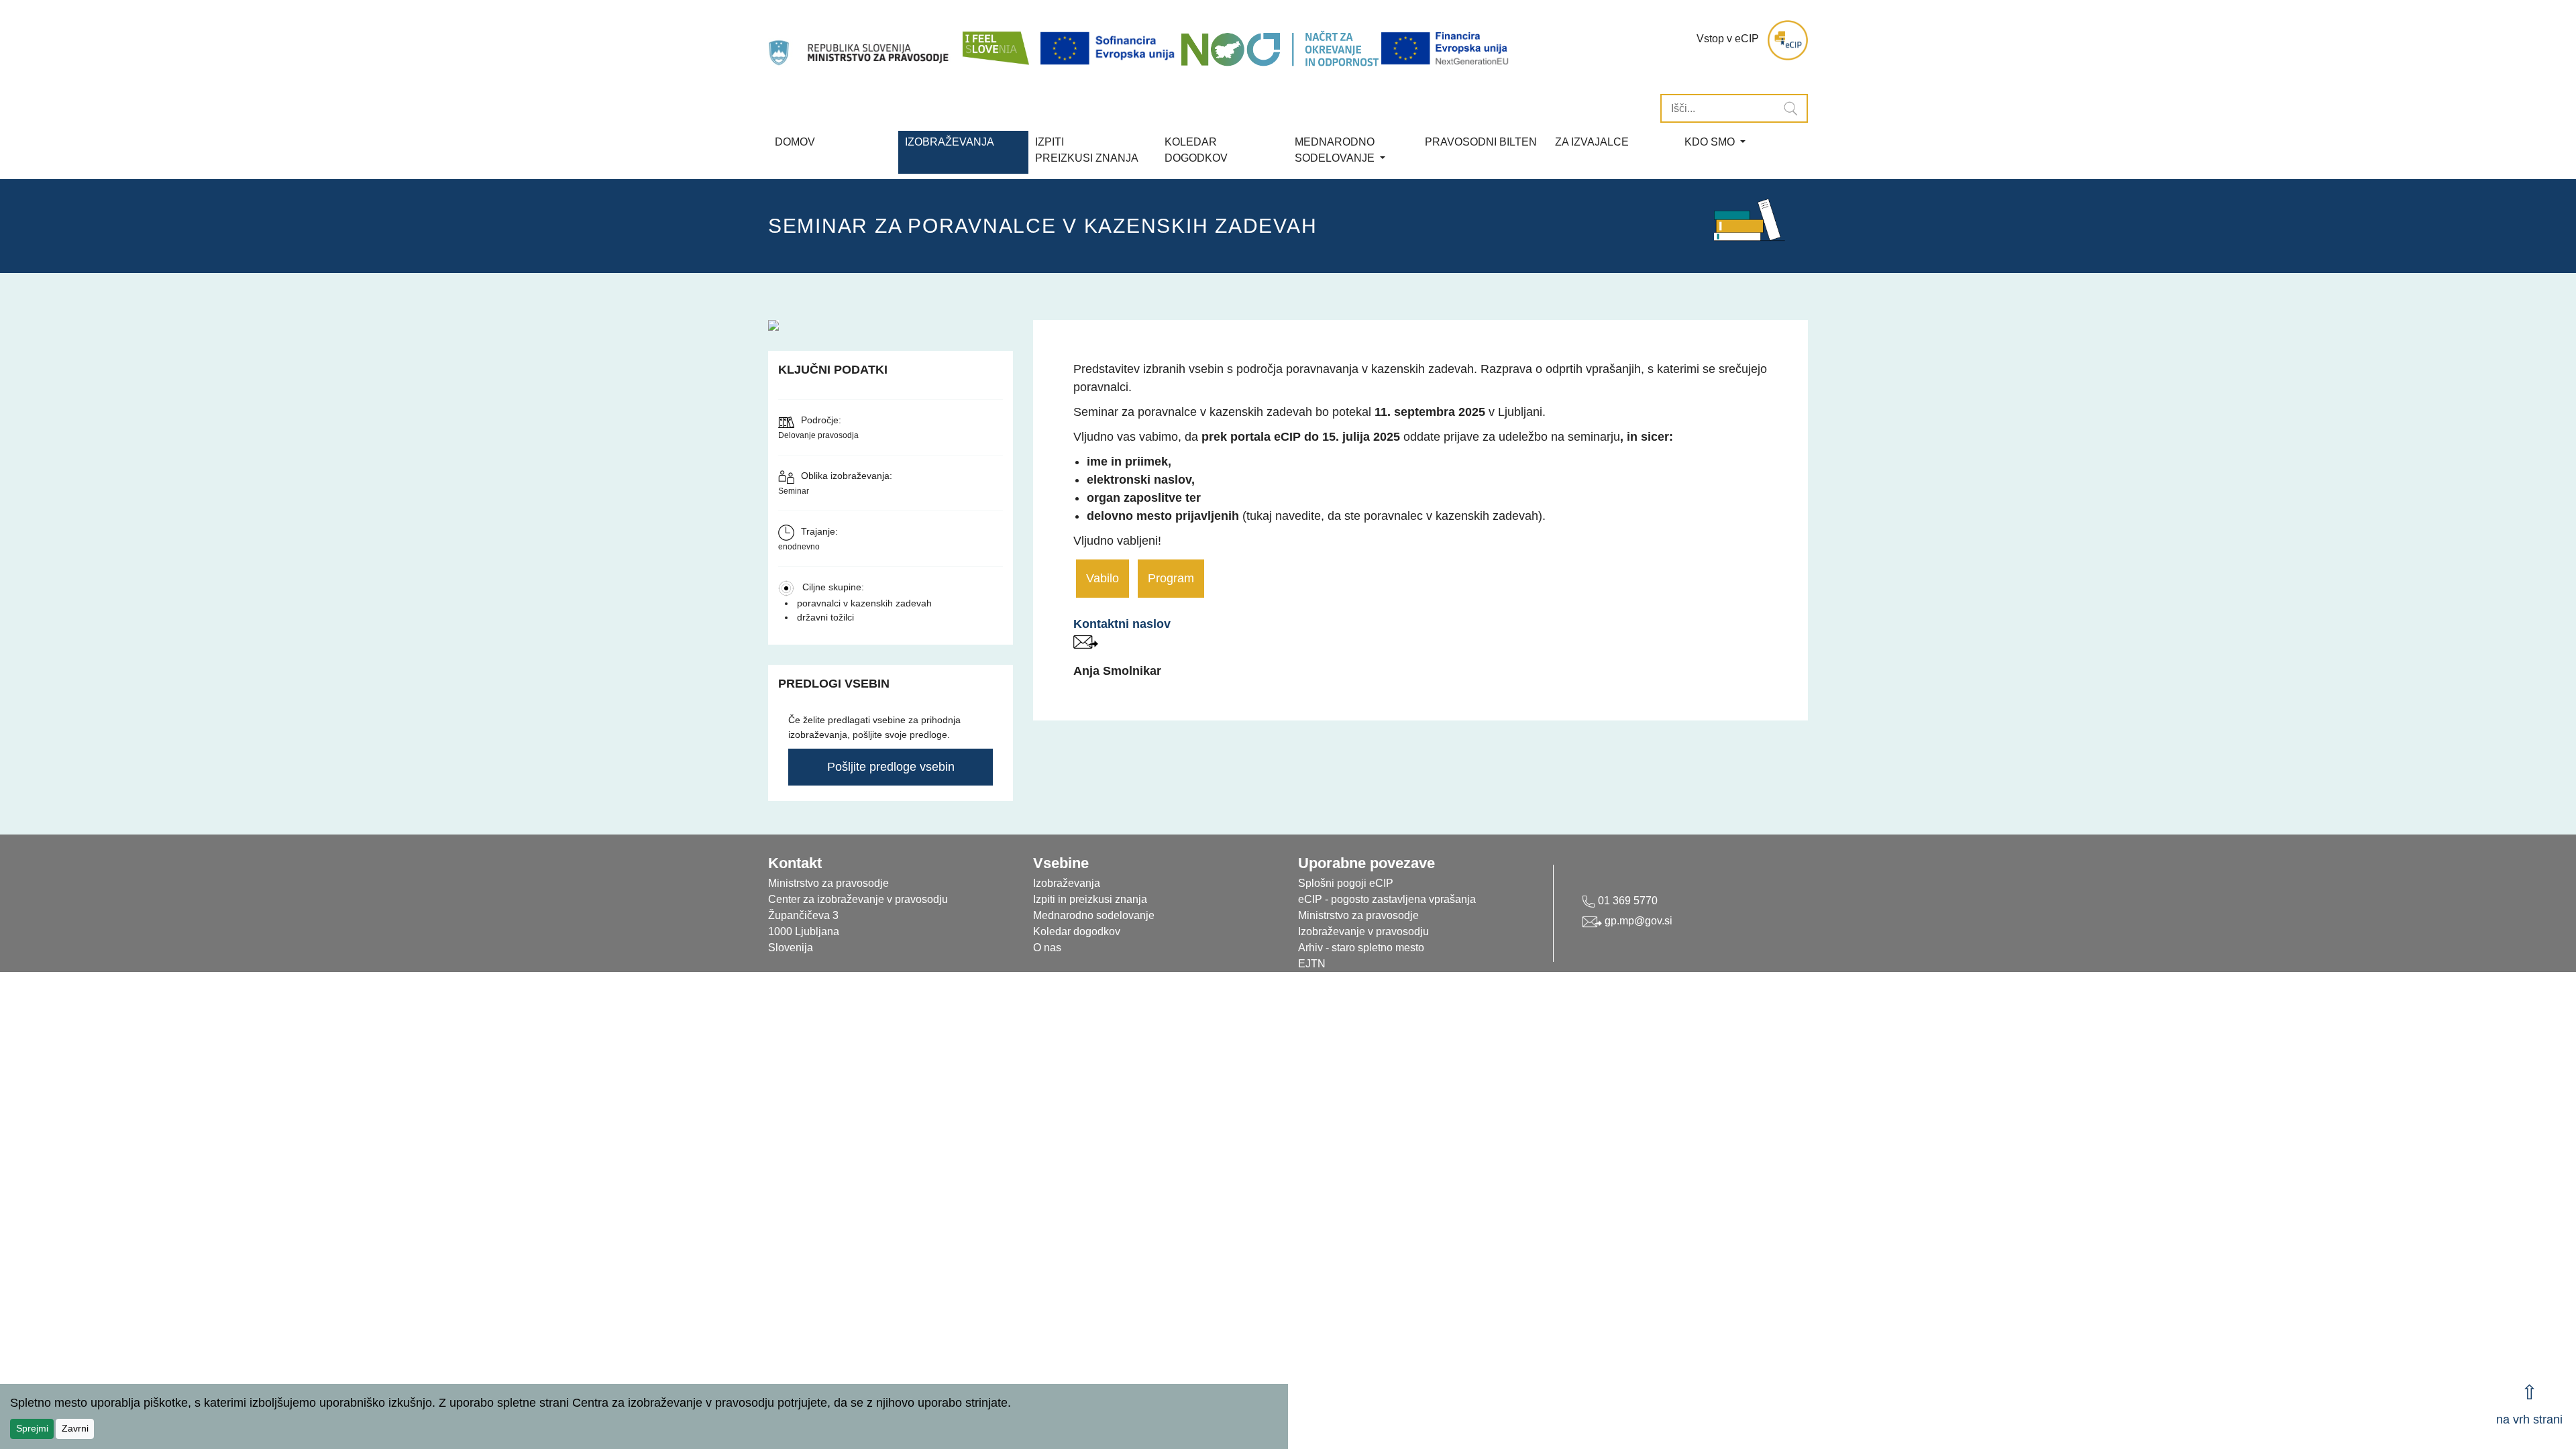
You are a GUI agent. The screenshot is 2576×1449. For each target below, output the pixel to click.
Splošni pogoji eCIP (1346, 883)
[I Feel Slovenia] (995, 40)
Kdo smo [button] (1711, 142)
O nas (1047, 948)
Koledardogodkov (1196, 150)
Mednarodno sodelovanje (1094, 915)
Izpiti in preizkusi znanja (1090, 899)
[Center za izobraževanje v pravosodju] (860, 40)
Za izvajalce (1592, 142)
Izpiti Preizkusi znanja (1087, 150)
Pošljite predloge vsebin (891, 767)
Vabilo (1103, 578)
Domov (795, 142)
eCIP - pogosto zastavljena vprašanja (1387, 899)
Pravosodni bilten (1481, 142)
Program (1171, 578)
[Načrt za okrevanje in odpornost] (1280, 49)
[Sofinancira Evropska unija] (1110, 49)
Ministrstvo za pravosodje (1358, 915)
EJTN (1312, 964)
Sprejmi (32, 1428)
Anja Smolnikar (1117, 671)
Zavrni (75, 1428)
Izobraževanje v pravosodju (1363, 931)
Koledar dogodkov (1077, 931)
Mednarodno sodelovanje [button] (1336, 150)
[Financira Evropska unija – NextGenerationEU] (1446, 49)
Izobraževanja (950, 142)
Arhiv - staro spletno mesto (1361, 948)
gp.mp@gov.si (1637, 921)
